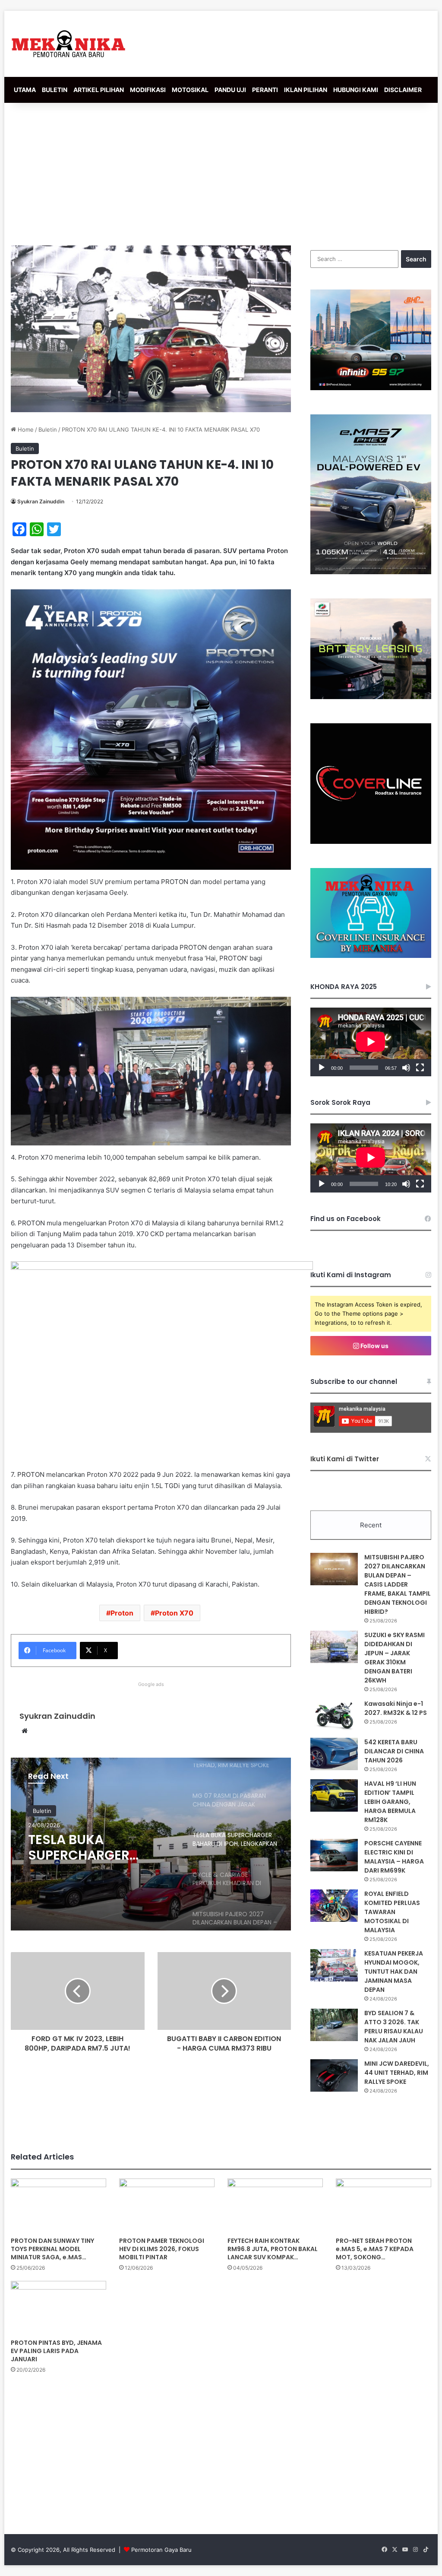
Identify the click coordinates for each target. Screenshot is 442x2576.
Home (25, 429)
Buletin (48, 429)
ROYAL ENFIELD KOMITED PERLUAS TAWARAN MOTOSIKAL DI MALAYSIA (392, 1912)
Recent (371, 1525)
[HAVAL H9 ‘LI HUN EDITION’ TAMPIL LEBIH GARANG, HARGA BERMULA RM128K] (334, 1795)
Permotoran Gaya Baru (161, 2550)
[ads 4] (371, 956)
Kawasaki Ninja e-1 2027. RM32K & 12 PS (396, 1708)
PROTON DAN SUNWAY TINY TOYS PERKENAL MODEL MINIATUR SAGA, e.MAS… (52, 2249)
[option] (151, 1844)
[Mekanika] (69, 44)
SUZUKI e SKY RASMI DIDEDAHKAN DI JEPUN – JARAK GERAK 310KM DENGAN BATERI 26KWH (395, 1658)
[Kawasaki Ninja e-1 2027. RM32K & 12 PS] (334, 1716)
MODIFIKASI (148, 90)
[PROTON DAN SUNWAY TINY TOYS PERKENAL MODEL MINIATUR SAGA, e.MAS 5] (58, 2206)
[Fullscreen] (420, 1068)
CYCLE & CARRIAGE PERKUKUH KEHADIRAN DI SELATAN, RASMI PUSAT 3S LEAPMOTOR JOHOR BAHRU (100, 1848)
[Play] (322, 1068)
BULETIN (55, 90)
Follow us (374, 1346)
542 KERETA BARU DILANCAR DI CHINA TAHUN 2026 (394, 1751)
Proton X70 (174, 1613)
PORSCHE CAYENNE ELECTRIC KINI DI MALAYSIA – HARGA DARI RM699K (394, 1857)
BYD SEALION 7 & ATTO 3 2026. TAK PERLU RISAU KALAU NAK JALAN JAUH (394, 2027)
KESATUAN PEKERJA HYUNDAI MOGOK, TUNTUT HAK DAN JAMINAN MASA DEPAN (394, 1972)
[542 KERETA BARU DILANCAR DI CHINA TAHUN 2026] (334, 1754)
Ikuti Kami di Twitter (345, 1459)
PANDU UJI (230, 90)
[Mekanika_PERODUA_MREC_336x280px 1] (371, 697)
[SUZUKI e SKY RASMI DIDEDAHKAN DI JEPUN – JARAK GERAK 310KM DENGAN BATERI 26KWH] (334, 1647)
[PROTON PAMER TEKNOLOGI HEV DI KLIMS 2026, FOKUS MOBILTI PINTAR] (167, 2206)
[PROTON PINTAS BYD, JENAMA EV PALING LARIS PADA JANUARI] (58, 2308)
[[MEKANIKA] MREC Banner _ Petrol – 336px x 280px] (371, 388)
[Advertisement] (221, 172)
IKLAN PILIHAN (306, 90)
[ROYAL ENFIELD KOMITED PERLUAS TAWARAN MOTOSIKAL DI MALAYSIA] (334, 1906)
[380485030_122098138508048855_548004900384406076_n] (371, 842)
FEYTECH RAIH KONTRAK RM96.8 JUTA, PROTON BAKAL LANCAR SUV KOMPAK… (273, 2249)
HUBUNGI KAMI (356, 90)
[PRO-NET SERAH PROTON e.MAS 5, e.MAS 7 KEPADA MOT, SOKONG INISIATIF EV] (384, 2206)
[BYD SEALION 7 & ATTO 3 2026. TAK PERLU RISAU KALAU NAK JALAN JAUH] (334, 2025)
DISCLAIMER (403, 90)
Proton (122, 1613)
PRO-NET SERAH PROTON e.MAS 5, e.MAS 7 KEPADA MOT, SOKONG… (375, 2249)
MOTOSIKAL (190, 90)
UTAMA (25, 90)
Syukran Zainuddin (41, 501)
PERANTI (265, 90)
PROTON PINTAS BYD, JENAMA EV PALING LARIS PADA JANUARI (56, 2351)
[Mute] (406, 1068)
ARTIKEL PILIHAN (99, 90)
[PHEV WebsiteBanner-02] (371, 572)
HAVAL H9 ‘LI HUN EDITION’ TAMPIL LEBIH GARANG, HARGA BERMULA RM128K (390, 1802)
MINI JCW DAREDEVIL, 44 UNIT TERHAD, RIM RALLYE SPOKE (397, 2073)
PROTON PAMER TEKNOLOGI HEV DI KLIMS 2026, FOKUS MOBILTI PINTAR (162, 2249)
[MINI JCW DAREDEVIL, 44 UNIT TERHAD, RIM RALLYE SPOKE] (334, 2075)
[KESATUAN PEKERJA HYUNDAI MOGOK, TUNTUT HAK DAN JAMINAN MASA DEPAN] (334, 1965)
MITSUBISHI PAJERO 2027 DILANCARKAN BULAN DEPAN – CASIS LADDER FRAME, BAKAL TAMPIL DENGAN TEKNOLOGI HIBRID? (398, 1584)
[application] (371, 1042)
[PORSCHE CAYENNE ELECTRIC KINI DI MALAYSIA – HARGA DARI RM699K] (334, 1855)
